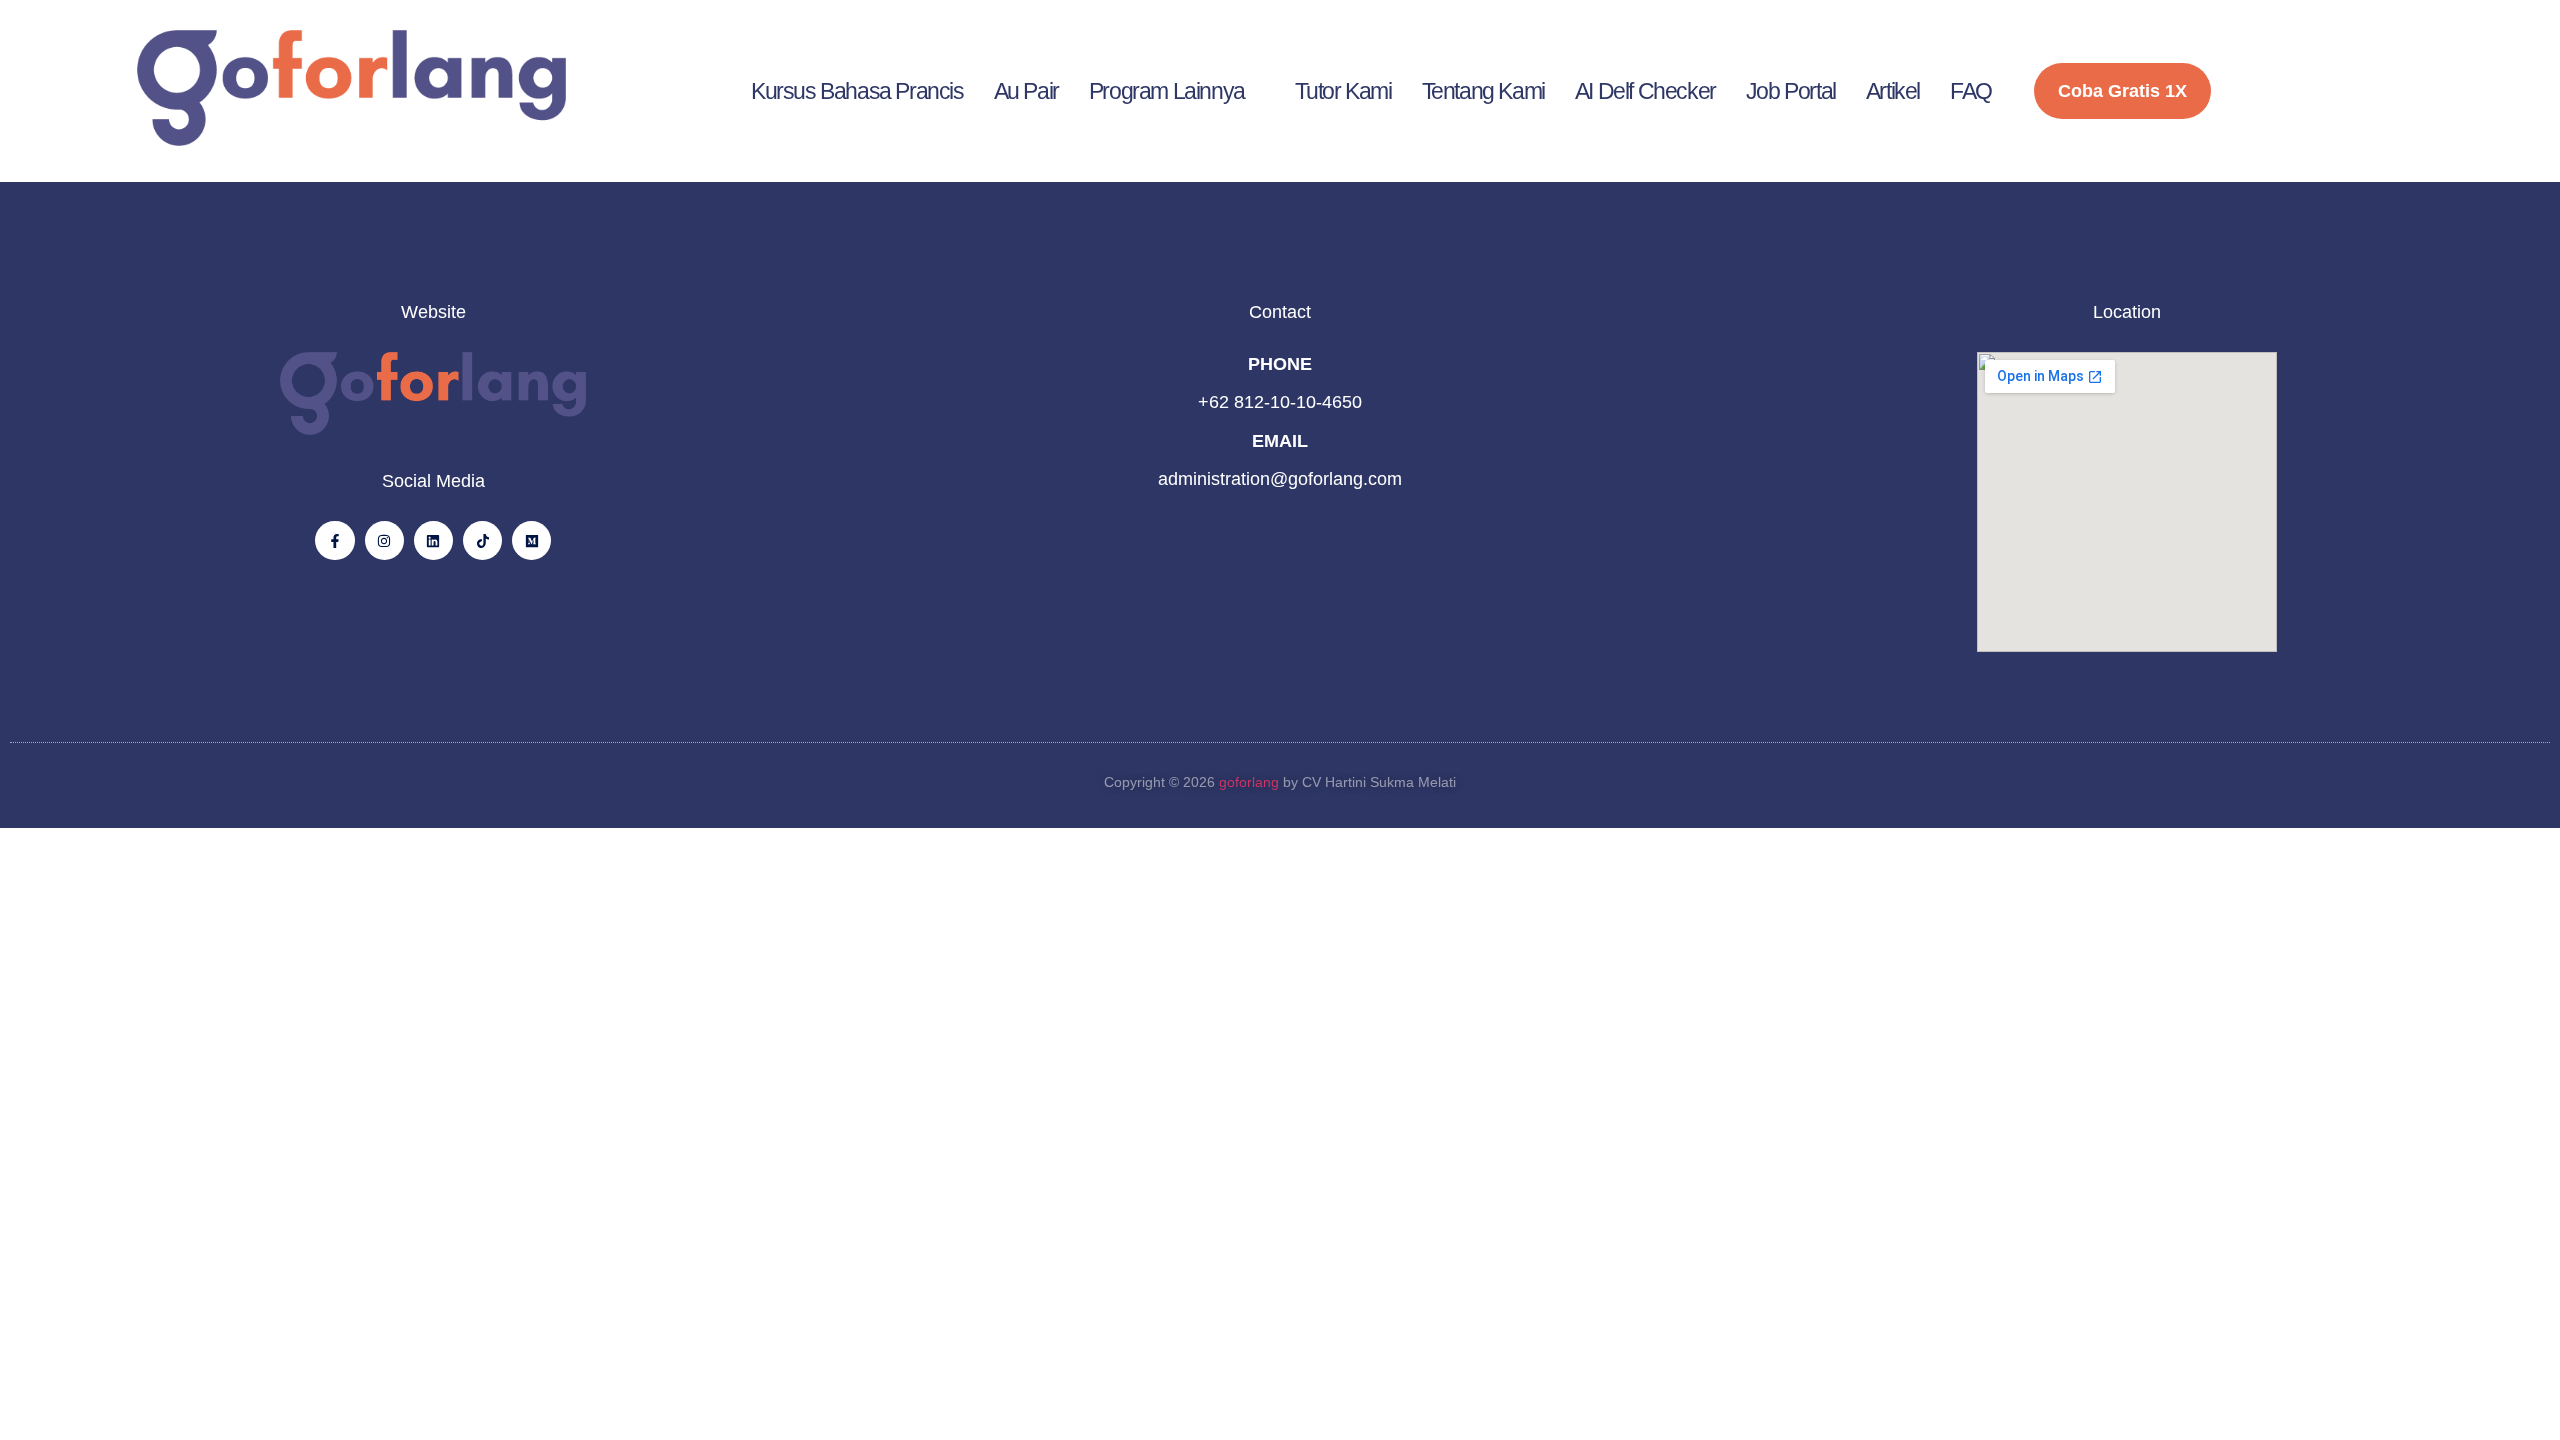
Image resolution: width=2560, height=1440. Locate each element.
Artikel (1893, 91)
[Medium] (531, 540)
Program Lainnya (1167, 91)
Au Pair (1026, 91)
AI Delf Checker (1645, 91)
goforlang (1249, 782)
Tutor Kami (1343, 91)
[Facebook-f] (334, 540)
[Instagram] (384, 540)
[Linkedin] (433, 540)
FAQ (1971, 91)
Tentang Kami (1483, 91)
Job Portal (1791, 91)
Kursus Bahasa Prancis (857, 91)
